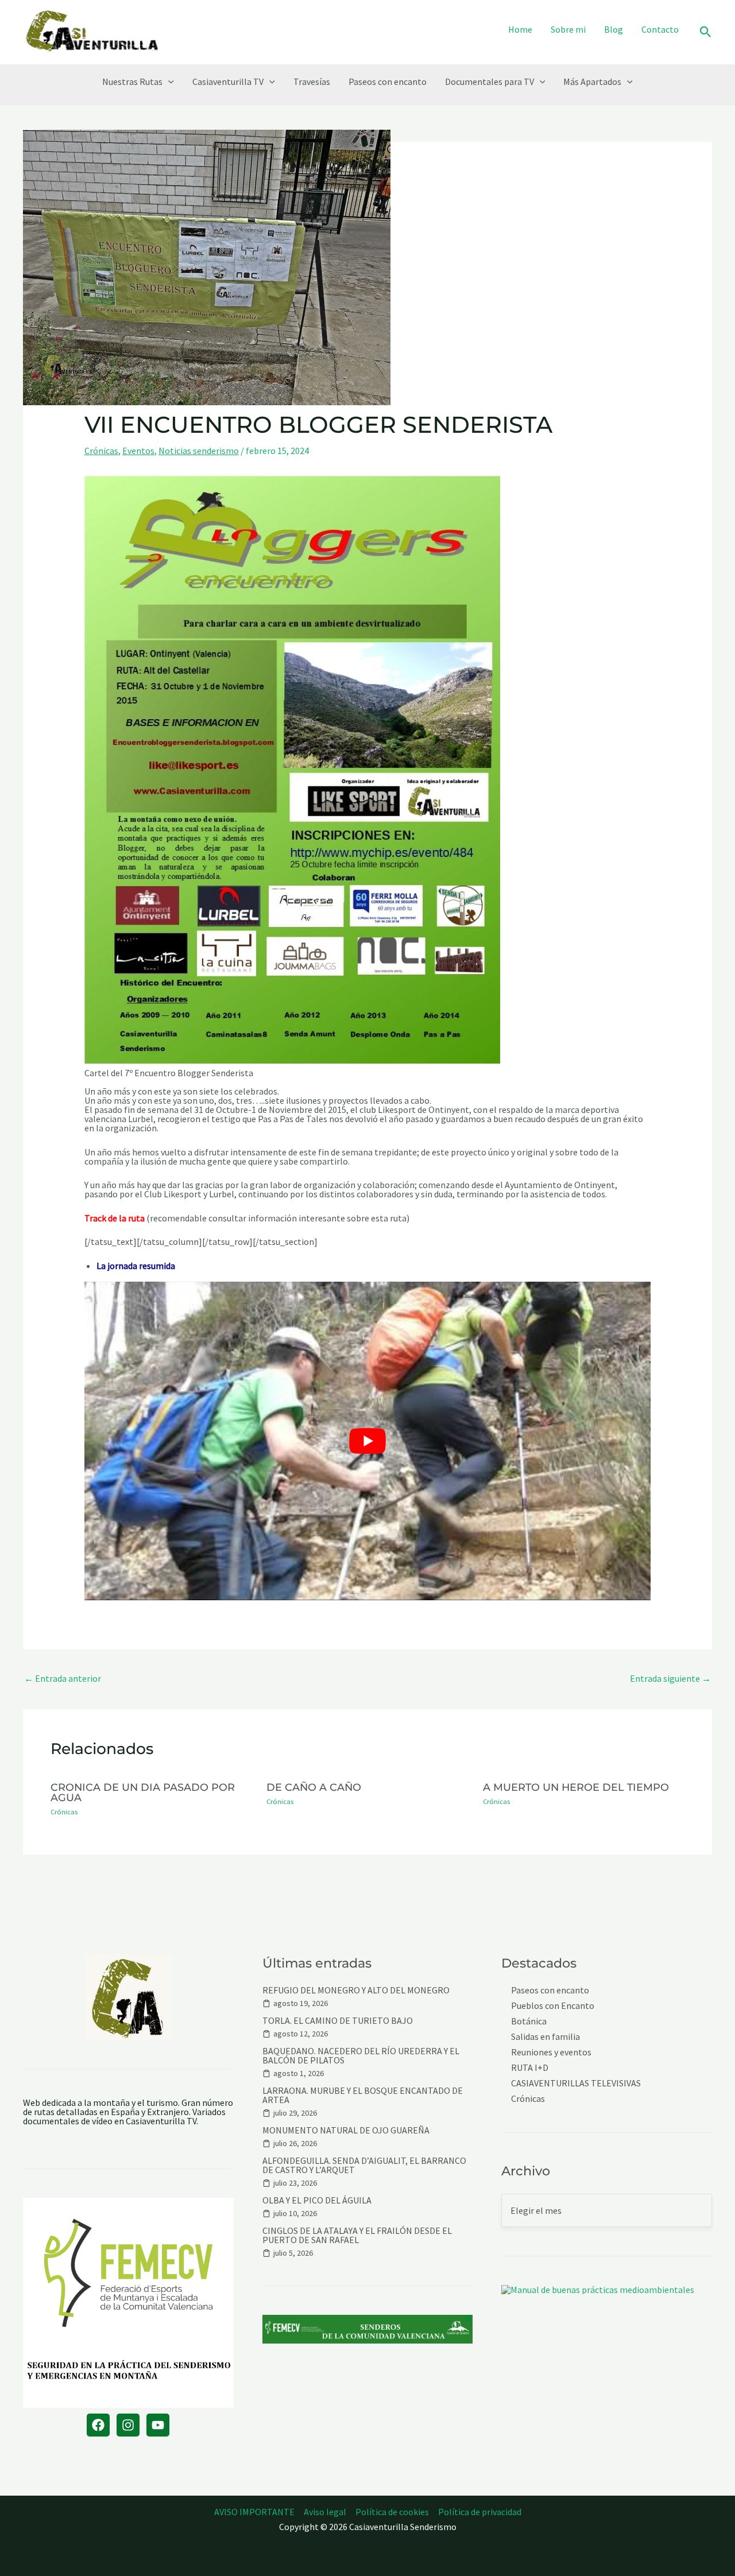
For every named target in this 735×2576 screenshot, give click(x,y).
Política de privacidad (480, 2512)
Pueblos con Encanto (553, 2006)
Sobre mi (568, 29)
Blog (614, 29)
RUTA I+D (530, 2068)
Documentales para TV (490, 82)
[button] (706, 32)
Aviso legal (325, 2512)
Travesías (312, 82)
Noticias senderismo (199, 451)
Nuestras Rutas (132, 82)
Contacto (660, 29)
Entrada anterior (63, 1678)
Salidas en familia (546, 2037)
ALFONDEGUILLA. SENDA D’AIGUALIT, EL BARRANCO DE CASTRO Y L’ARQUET (364, 2165)
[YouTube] (158, 2425)
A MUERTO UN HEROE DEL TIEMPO (576, 1787)
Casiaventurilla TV (228, 82)
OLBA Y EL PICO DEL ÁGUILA (317, 2200)
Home (520, 29)
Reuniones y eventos (551, 2052)
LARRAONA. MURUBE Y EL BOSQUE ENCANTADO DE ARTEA (363, 2095)
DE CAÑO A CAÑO (314, 1787)
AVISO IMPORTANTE (254, 2512)
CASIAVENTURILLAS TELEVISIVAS (576, 2083)
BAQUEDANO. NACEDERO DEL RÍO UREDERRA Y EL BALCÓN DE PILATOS (361, 2055)
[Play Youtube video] (368, 1441)
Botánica (529, 2021)
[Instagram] (128, 2425)
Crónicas (101, 451)
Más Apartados (592, 82)
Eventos (138, 451)
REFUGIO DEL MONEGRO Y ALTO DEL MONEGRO (356, 1990)
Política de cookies (392, 2512)
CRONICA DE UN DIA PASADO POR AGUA (143, 1792)
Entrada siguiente (670, 1678)
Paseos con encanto (388, 82)
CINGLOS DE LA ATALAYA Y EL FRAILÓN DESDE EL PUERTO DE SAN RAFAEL (357, 2235)
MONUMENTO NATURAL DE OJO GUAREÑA (346, 2130)
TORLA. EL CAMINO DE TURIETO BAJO (338, 2020)
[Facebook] (98, 2425)
